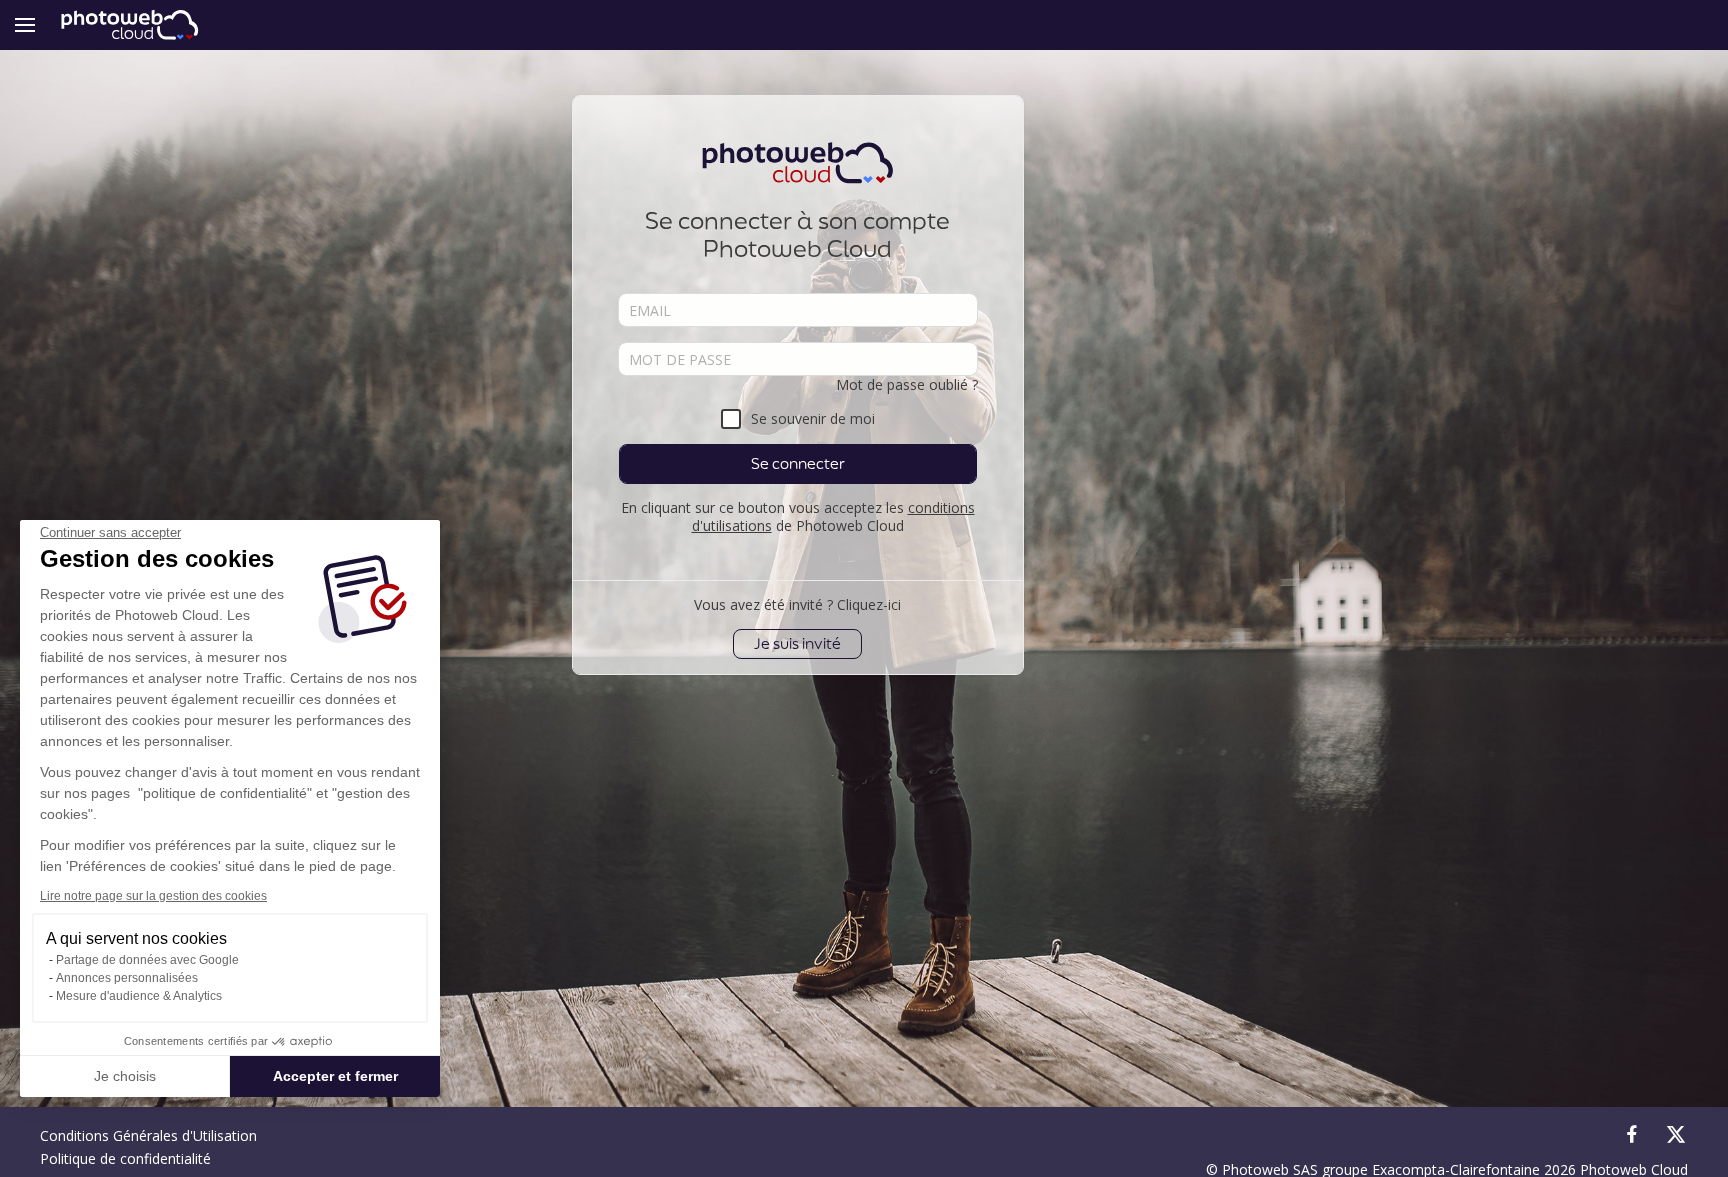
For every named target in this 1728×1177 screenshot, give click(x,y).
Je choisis (125, 1076)
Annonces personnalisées (127, 978)
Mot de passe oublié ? (907, 384)
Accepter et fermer (335, 1076)
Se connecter (798, 463)
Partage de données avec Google (147, 960)
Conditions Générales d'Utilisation (148, 1135)
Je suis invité (797, 643)
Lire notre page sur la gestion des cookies (153, 896)
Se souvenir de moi (813, 418)
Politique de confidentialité (125, 1158)
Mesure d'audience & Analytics (139, 996)
